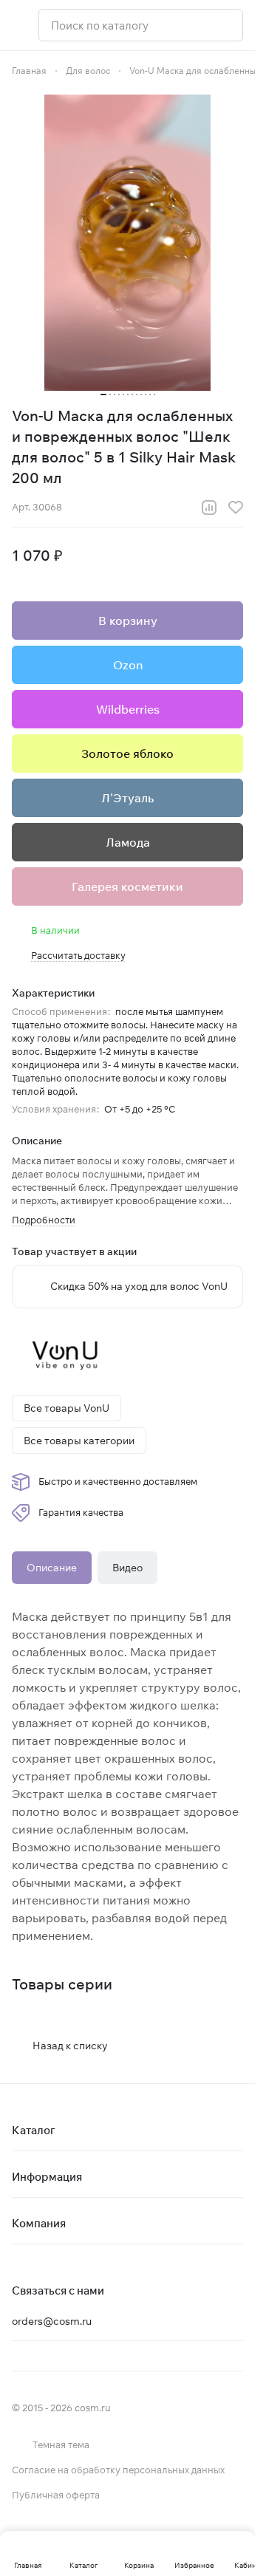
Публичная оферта (56, 2495)
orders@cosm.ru (52, 2321)
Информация (47, 2177)
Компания (39, 2223)
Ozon (128, 665)
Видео (127, 1568)
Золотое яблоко (127, 754)
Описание (52, 1568)
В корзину (128, 621)
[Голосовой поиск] (226, 25)
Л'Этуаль (127, 798)
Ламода (128, 842)
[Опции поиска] (194, 25)
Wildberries (128, 709)
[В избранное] (236, 508)
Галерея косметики (127, 886)
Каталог (34, 2130)
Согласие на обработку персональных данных (118, 2470)
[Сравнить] (209, 508)
